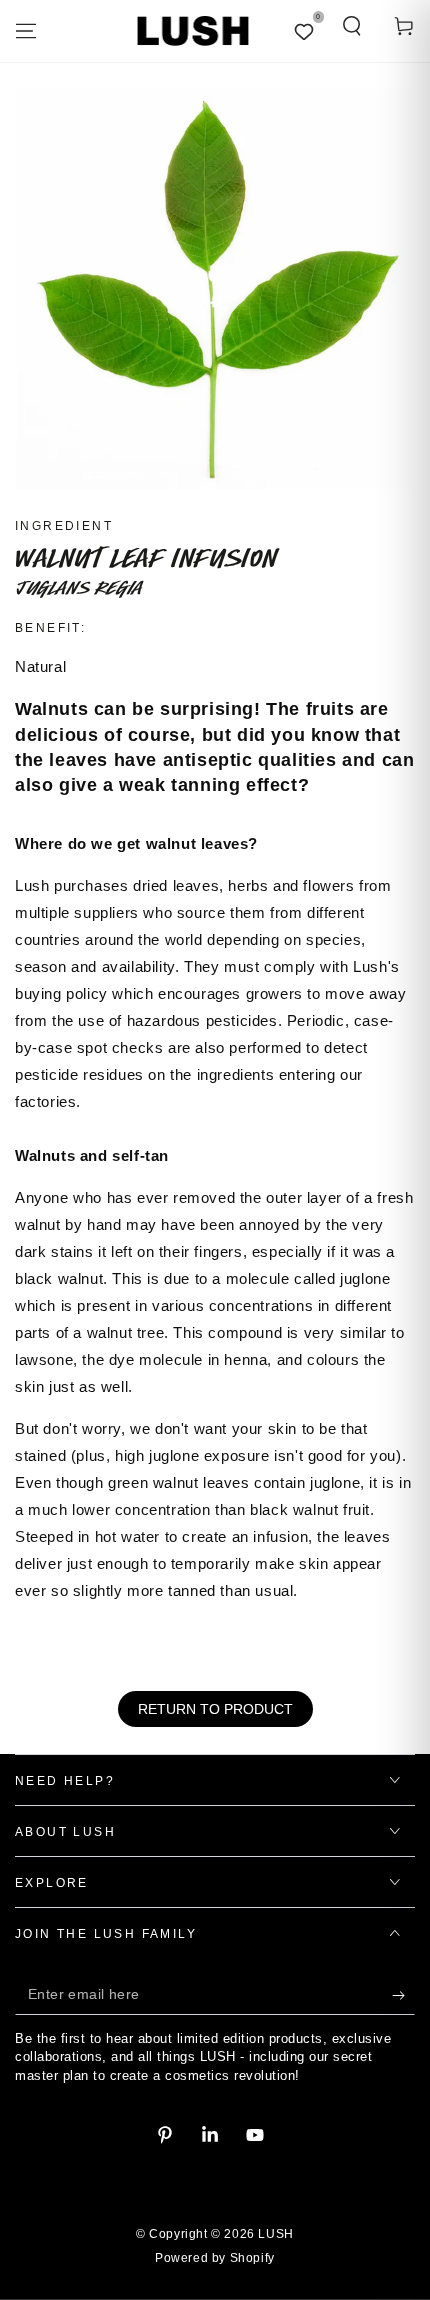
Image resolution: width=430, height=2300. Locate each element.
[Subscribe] (403, 1995)
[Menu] (26, 31)
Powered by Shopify (215, 2258)
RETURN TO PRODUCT (215, 1709)
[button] (352, 26)
